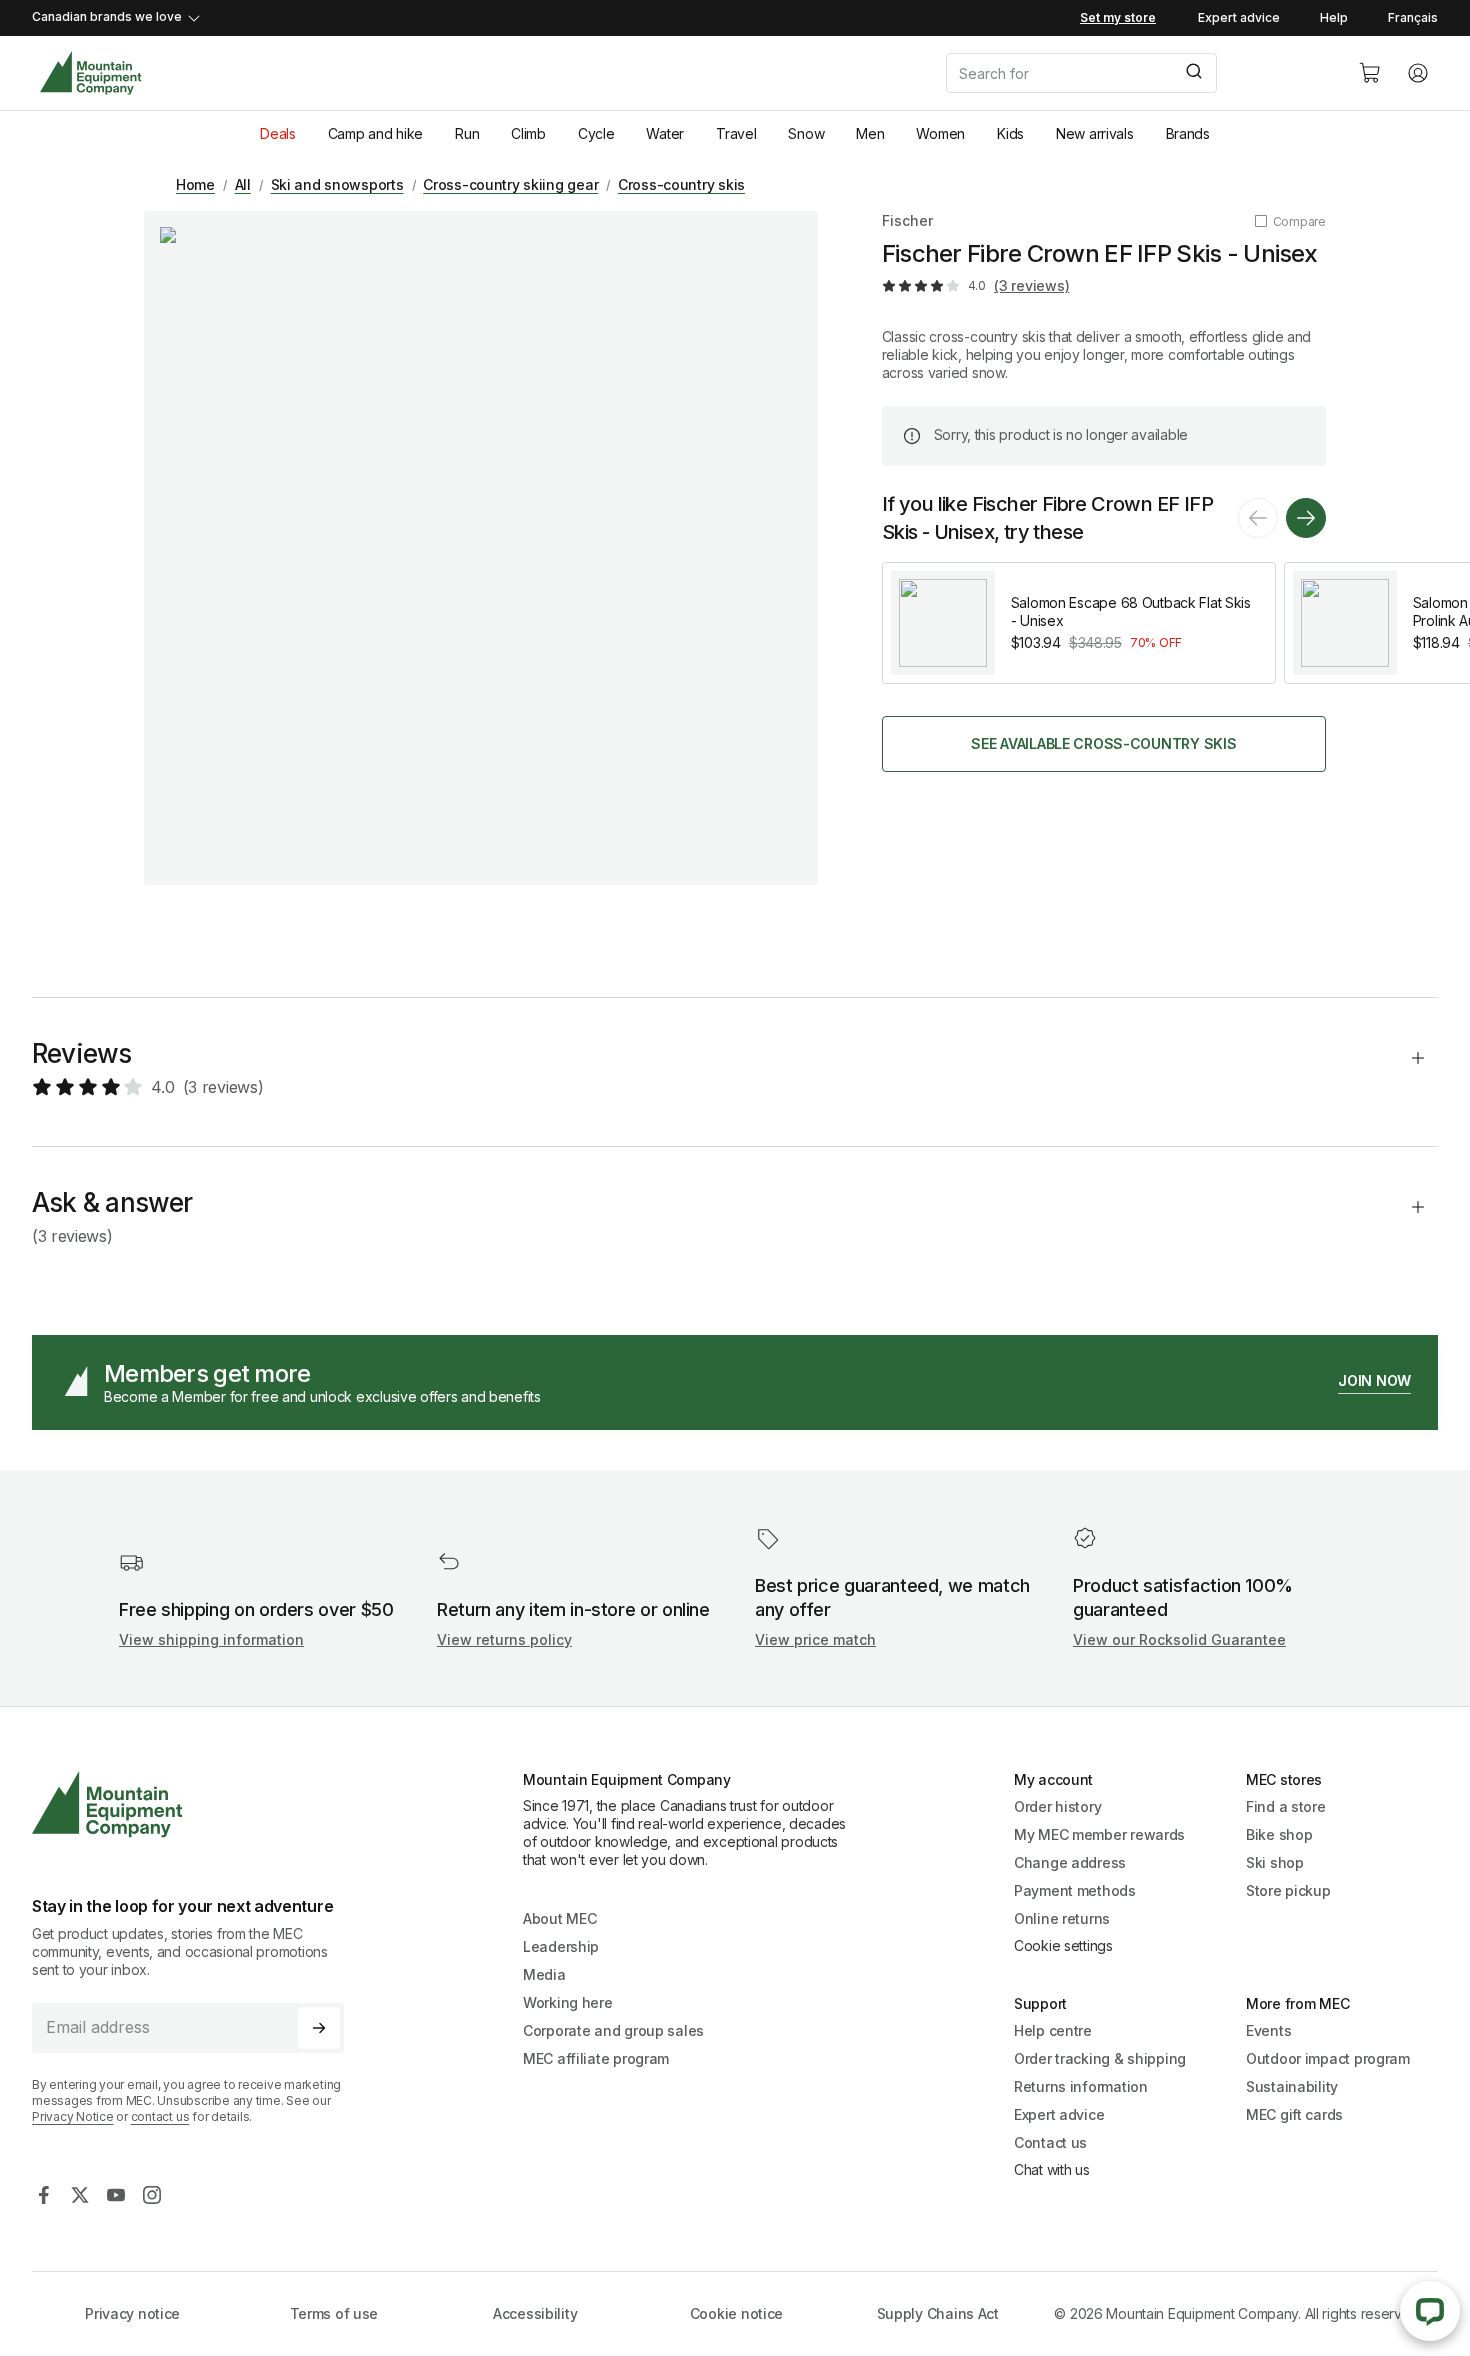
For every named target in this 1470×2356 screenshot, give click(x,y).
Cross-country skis (681, 184)
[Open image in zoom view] (481, 548)
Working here (568, 2002)
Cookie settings (1063, 1945)
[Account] (1418, 73)
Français (1413, 17)
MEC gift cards (1294, 2114)
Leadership (561, 1946)
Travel (736, 133)
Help (1334, 17)
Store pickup (1288, 1890)
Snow (806, 133)
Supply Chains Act (938, 2313)
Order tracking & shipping (1100, 2058)
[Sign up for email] (319, 2028)
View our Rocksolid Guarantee (1179, 1639)
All (243, 184)
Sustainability (1292, 2086)
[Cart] (1370, 73)
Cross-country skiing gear (510, 184)
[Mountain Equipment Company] (196, 1804)
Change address (1070, 1862)
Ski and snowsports (337, 184)
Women (940, 133)
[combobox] (1136, 73)
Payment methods (1075, 1890)
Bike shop (1279, 1834)
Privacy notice (132, 2313)
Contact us (1050, 2142)
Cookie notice (736, 2313)
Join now (1374, 1380)
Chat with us (1052, 2169)
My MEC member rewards (1099, 1834)
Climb (528, 133)
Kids (1010, 133)
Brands (1188, 133)
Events (1268, 2030)
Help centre (1053, 2030)
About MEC (559, 1918)
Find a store (1286, 1806)
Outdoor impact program (1328, 2058)
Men (870, 133)
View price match (815, 1639)
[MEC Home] (90, 73)
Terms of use (334, 2313)
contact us (160, 2116)
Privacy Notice (73, 2116)
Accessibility (535, 2313)
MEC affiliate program (596, 2058)
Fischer (907, 220)
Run (467, 133)
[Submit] (1192, 73)
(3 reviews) (1031, 285)
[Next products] (1306, 518)
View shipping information (211, 1639)
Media (544, 1974)
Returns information (1081, 2086)
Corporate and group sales (613, 2030)
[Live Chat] (1430, 2311)
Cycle (596, 133)
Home (195, 184)
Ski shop (1275, 1862)
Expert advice (1239, 17)
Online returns (1062, 1918)
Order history (1057, 1806)
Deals (278, 133)
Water (665, 133)
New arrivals (1095, 133)
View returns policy (504, 1639)
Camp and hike (375, 133)
